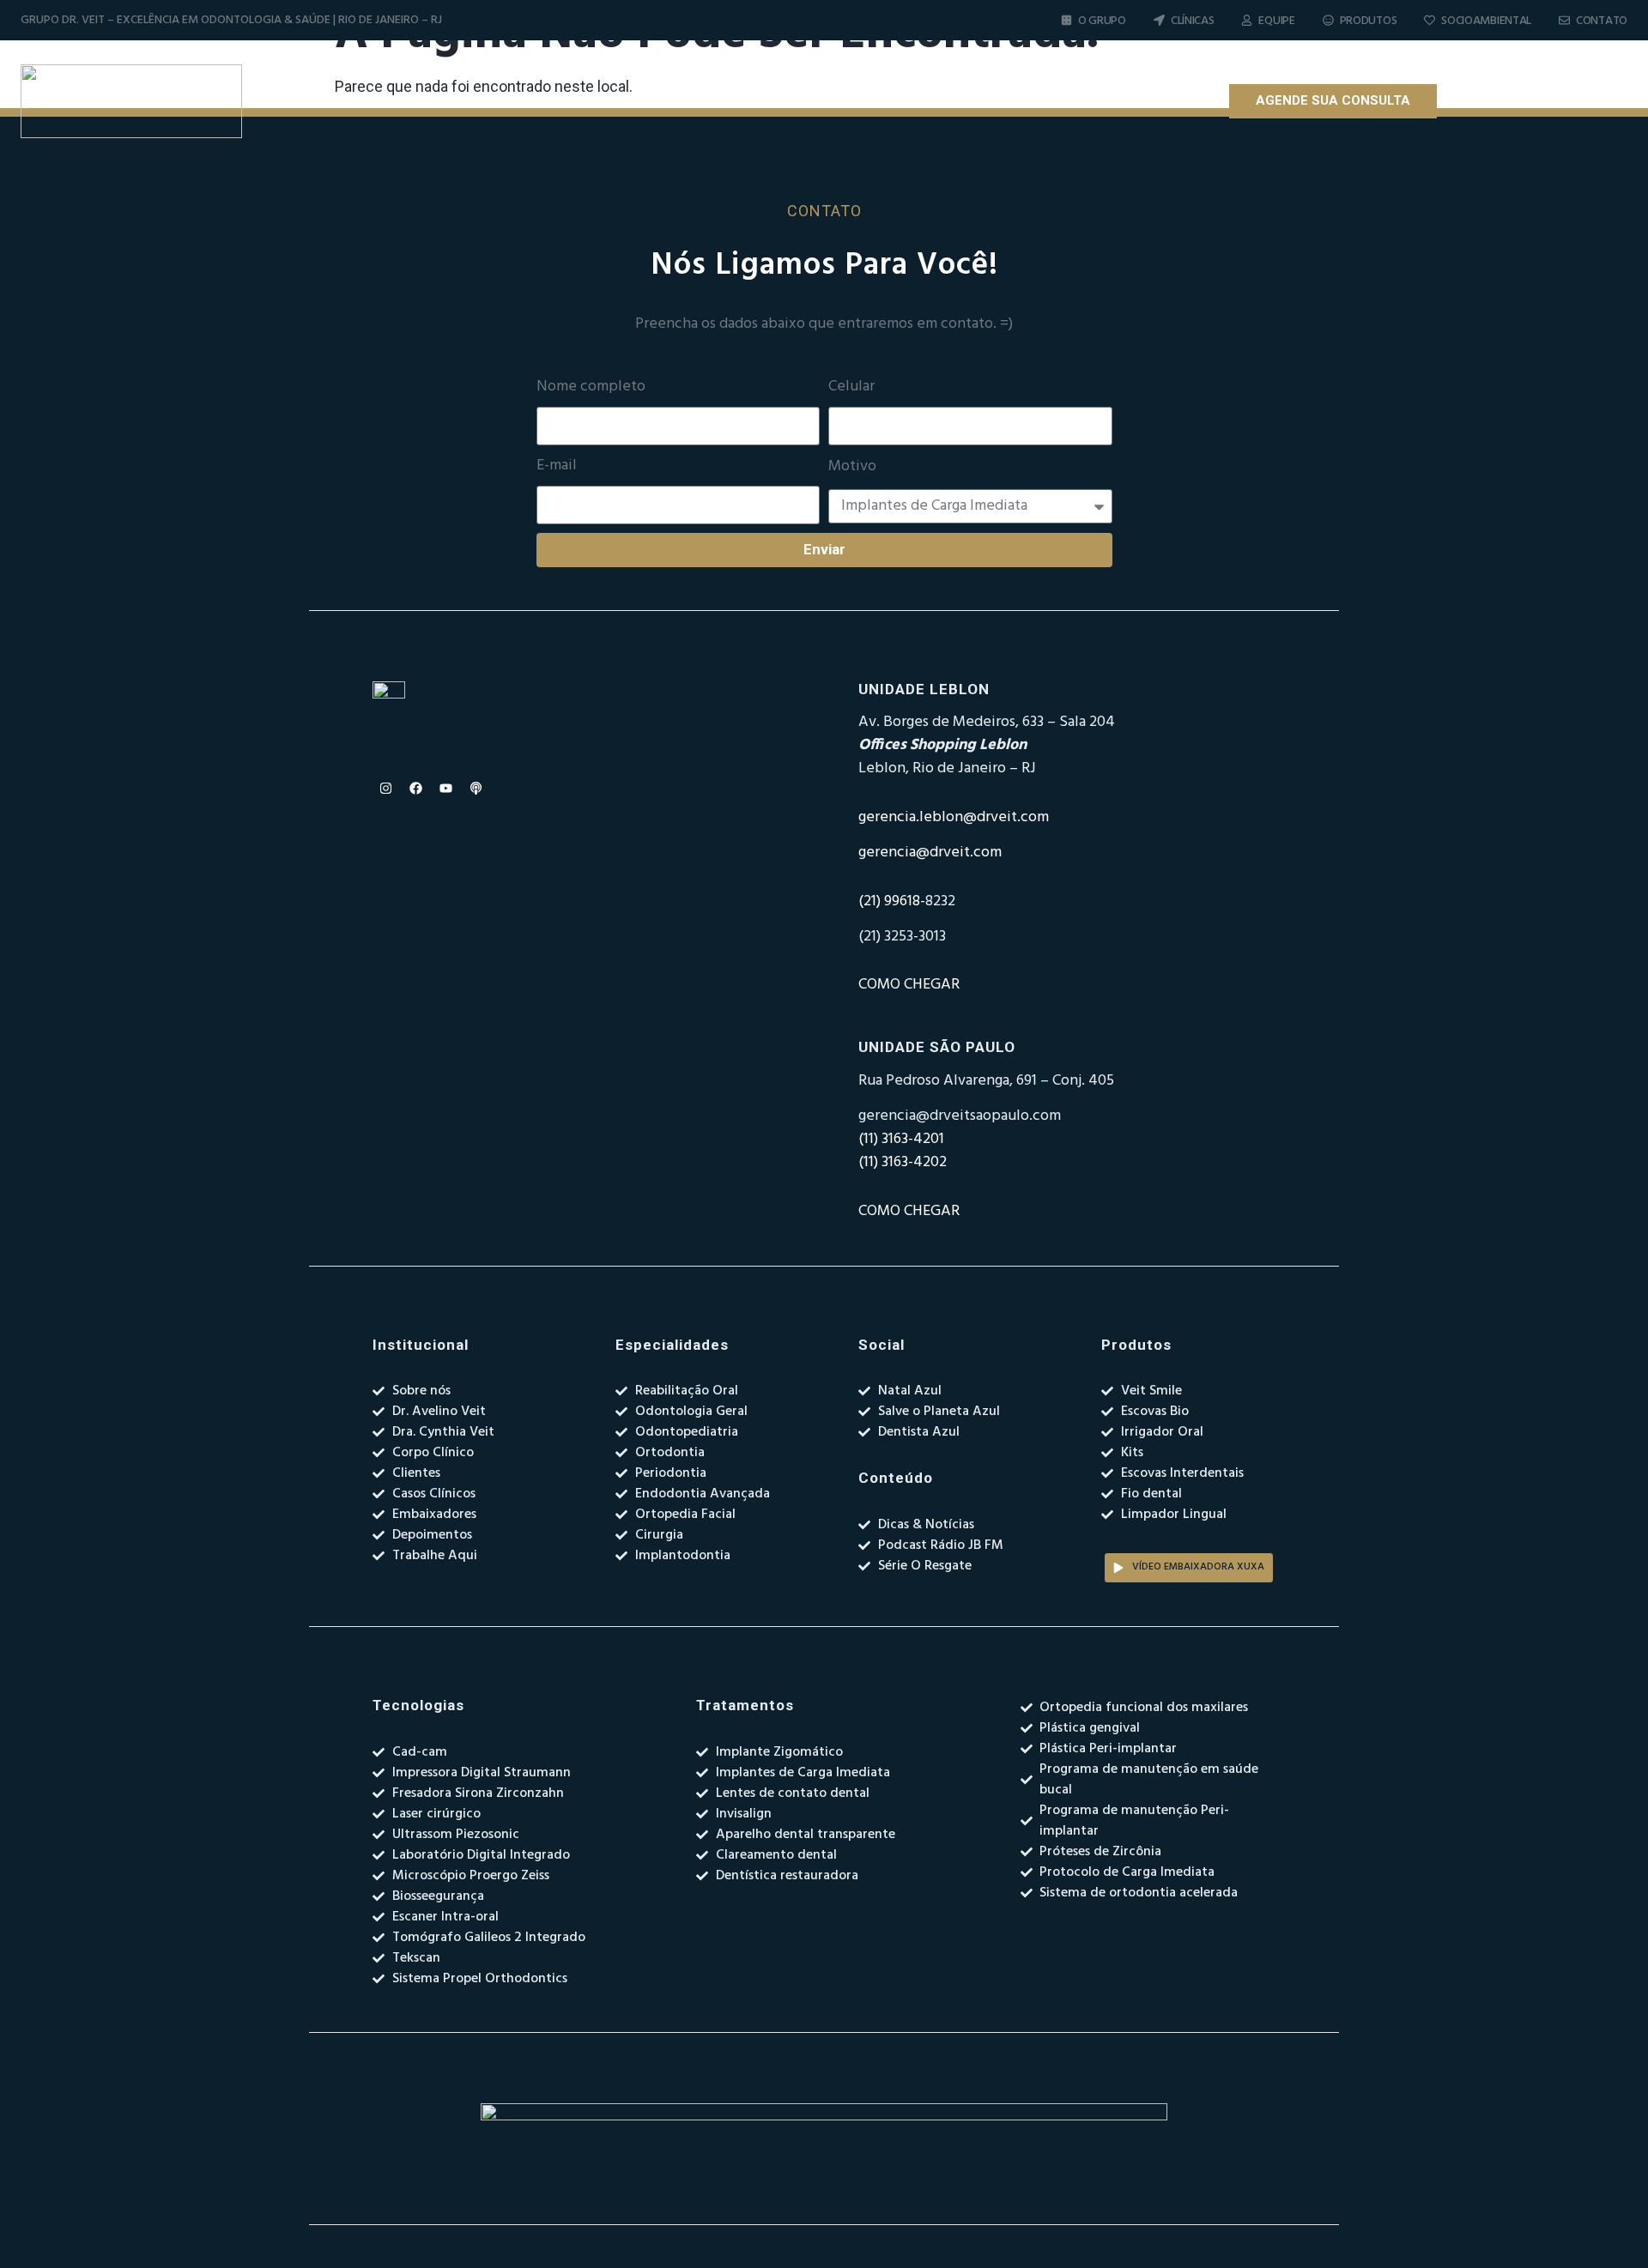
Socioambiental (1486, 21)
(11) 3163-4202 (903, 1162)
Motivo (852, 467)
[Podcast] (1567, 101)
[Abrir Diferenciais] (798, 101)
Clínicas (1193, 21)
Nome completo (591, 387)
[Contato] (1564, 20)
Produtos (1369, 21)
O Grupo (1102, 21)
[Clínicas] (1159, 20)
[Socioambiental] (1430, 20)
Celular (851, 387)
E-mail (557, 466)
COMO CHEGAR (909, 985)
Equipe (1276, 21)
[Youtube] (1537, 101)
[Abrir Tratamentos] (920, 101)
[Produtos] (1328, 20)
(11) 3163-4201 (901, 1139)
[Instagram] (1477, 101)
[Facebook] (1507, 101)
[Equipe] (1247, 20)
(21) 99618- (892, 901)
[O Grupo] (1066, 20)
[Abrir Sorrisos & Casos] (1062, 101)
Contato (1602, 21)
